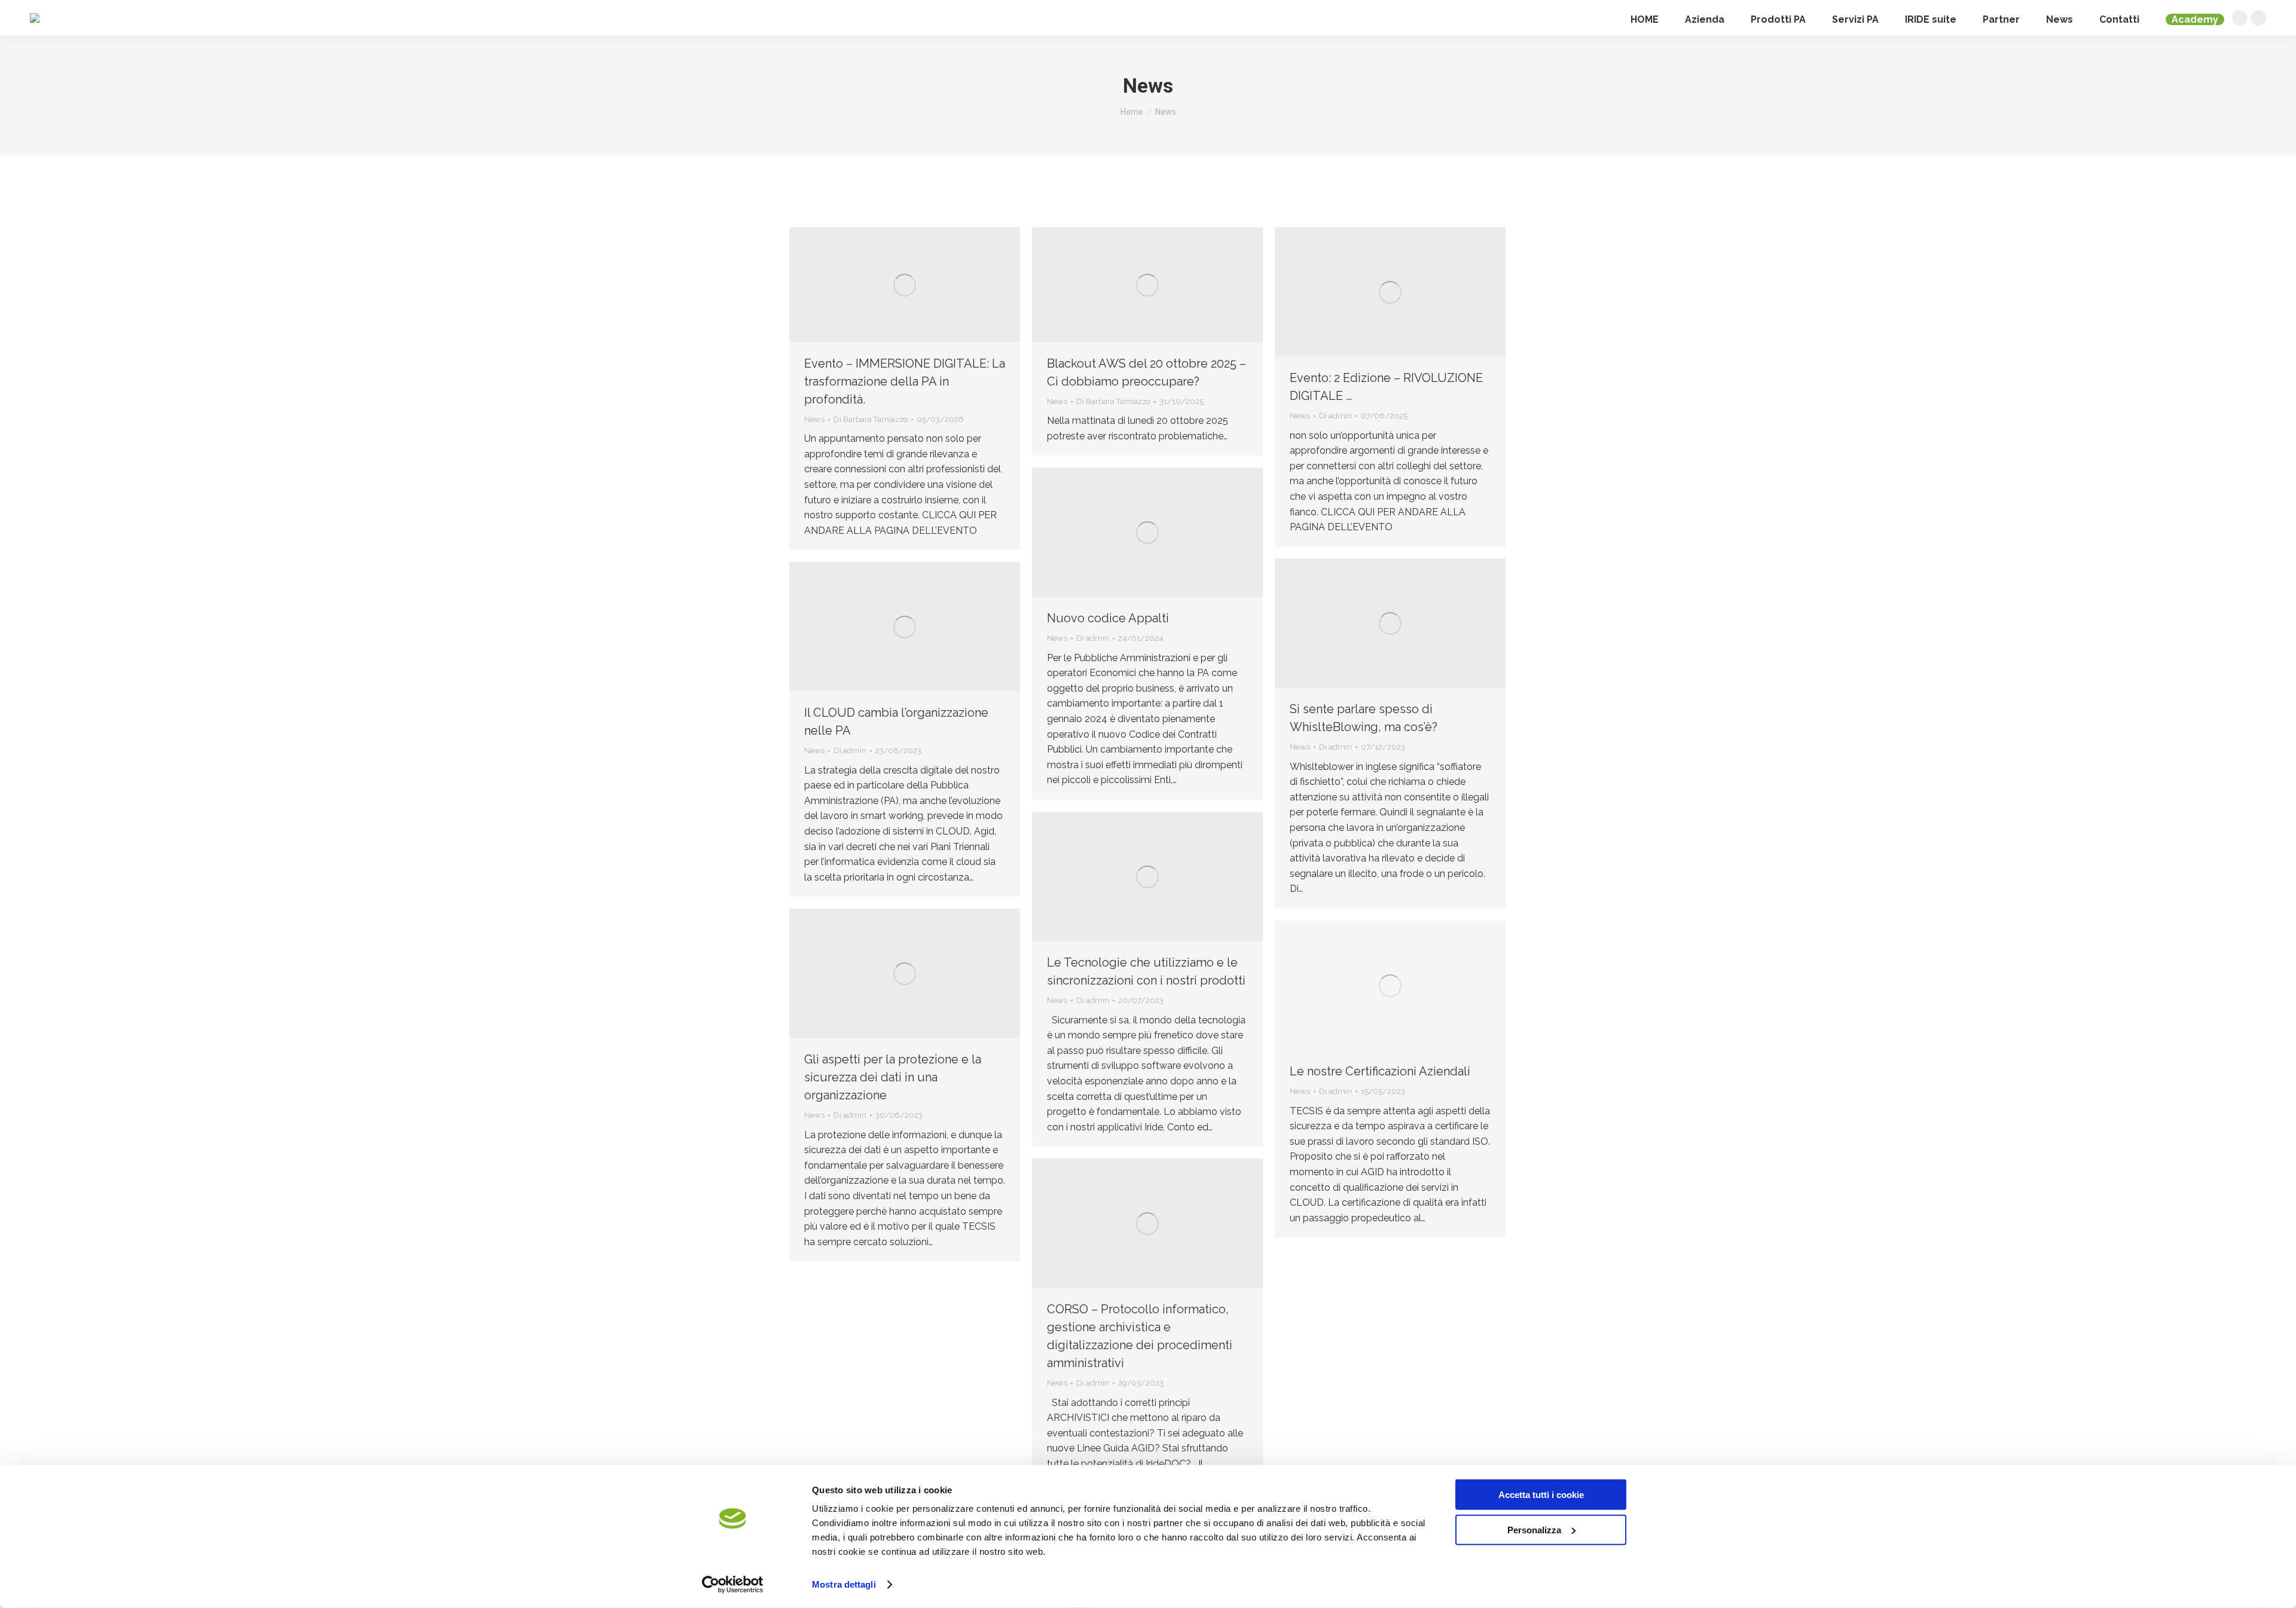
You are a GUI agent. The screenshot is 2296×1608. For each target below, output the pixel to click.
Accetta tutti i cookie (1541, 1495)
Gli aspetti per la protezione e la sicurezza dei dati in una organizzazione (893, 1077)
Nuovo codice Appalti (1108, 618)
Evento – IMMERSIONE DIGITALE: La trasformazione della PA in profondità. (905, 381)
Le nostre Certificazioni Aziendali (1380, 1071)
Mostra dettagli (844, 1584)
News (814, 419)
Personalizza (1534, 1529)
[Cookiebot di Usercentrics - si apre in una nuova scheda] (733, 1585)
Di (871, 419)
